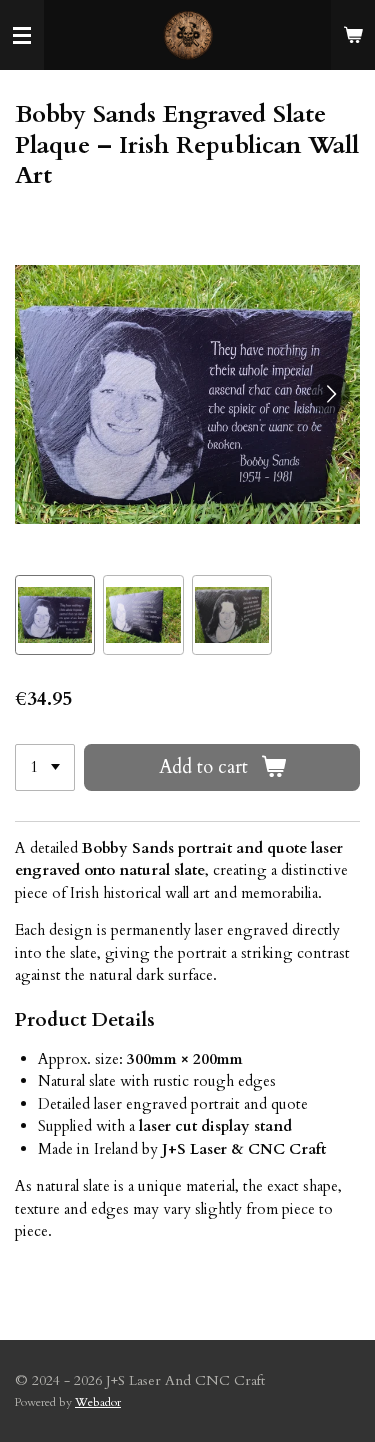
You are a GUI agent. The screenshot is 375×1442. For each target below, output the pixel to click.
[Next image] (330, 394)
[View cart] (353, 35)
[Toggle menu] (22, 35)
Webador (98, 1402)
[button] (55, 615)
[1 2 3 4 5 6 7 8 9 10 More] (45, 767)
